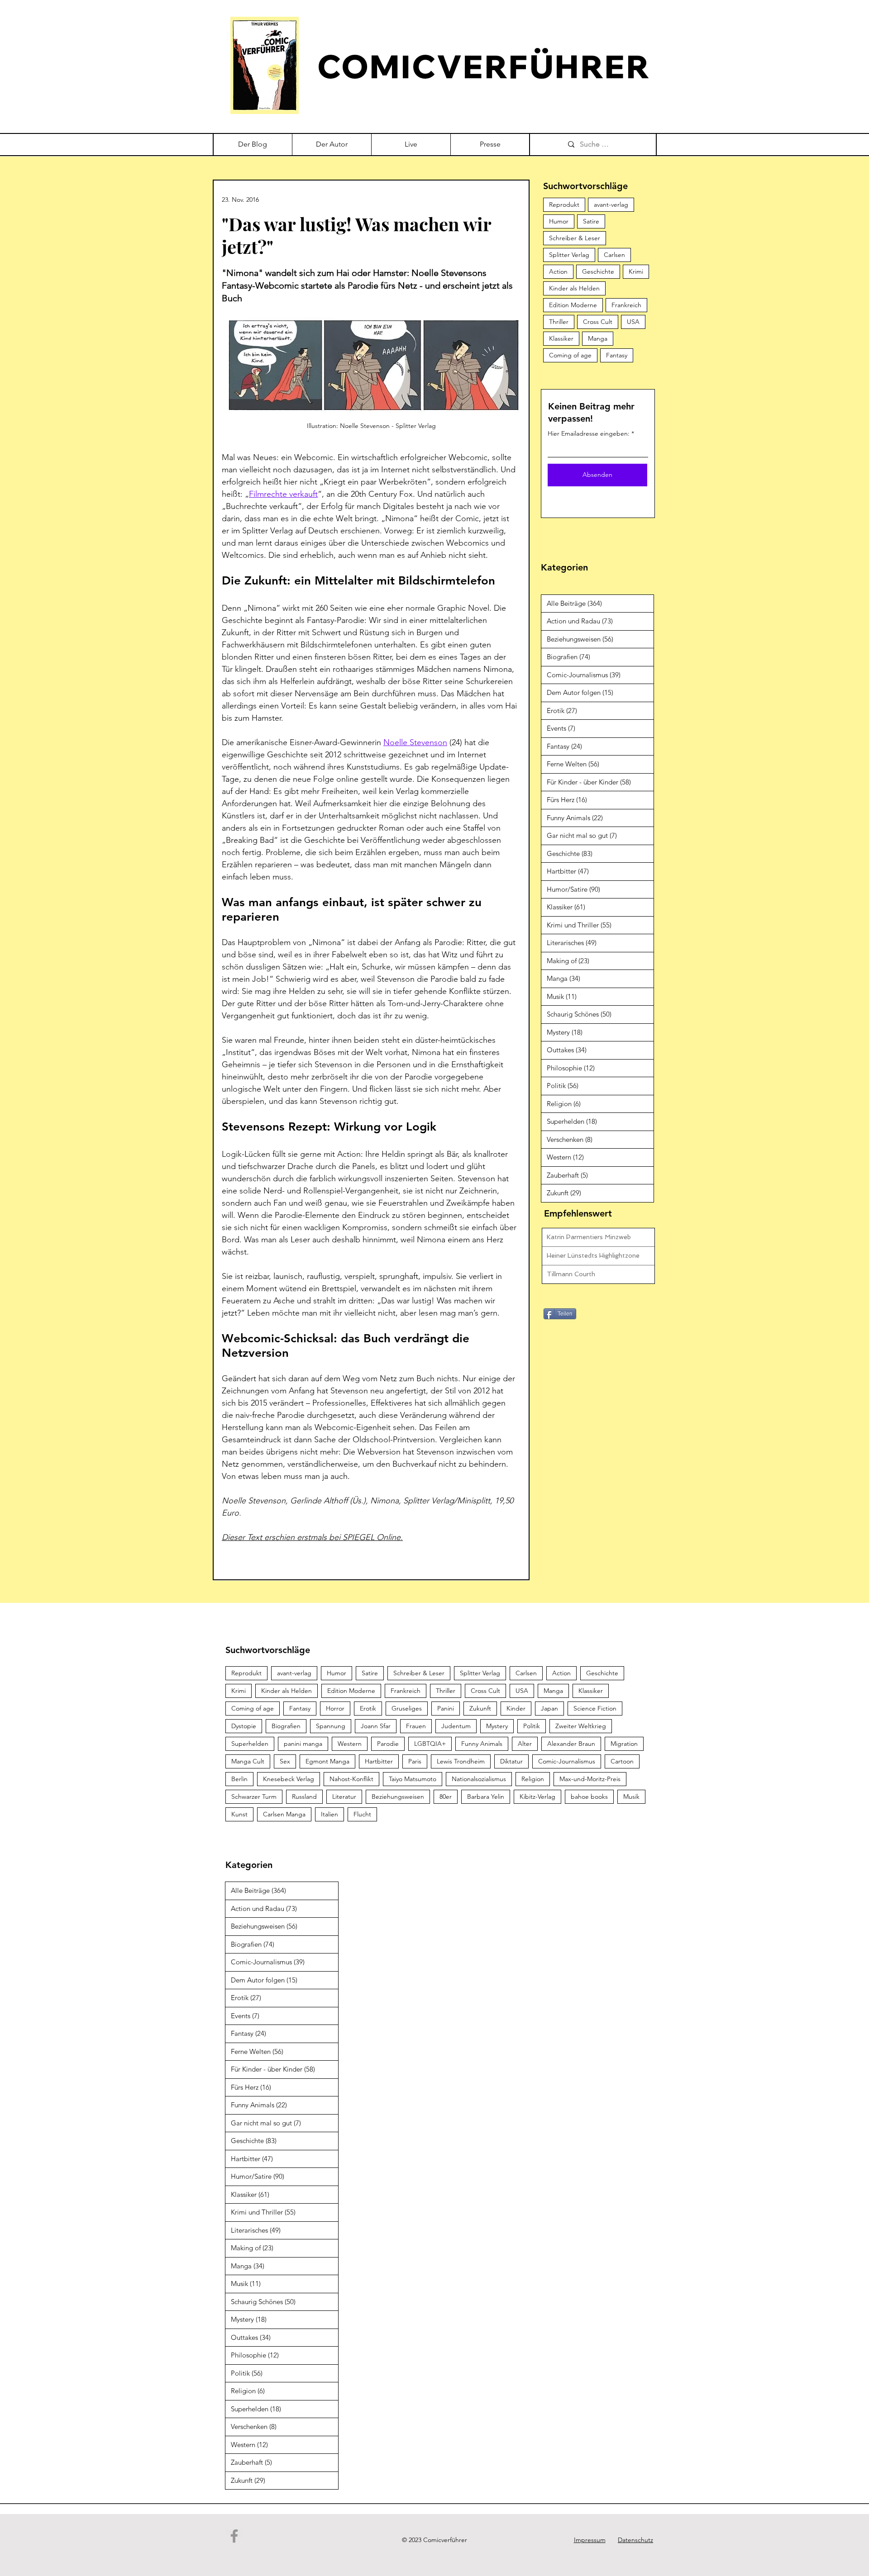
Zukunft (480, 1708)
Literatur (344, 1797)
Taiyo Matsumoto (413, 1779)
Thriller (559, 322)
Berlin (239, 1779)
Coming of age (570, 355)
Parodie (388, 1744)
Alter (525, 1744)
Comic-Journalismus (567, 1761)
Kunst (239, 1814)
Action (558, 271)
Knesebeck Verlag (289, 1779)
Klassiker (561, 338)
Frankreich (626, 305)
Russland (304, 1797)
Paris (415, 1761)
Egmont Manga (327, 1761)
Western (350, 1744)
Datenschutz (635, 2540)
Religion (533, 1779)
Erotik (368, 1708)
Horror (335, 1708)
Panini (446, 1708)
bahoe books (589, 1797)
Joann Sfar (376, 1726)
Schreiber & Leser (575, 238)
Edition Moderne (573, 305)
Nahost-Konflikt (351, 1779)
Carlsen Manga (284, 1814)
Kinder (516, 1708)
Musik (631, 1797)
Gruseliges (407, 1708)
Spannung (331, 1726)
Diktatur (511, 1761)
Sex (285, 1761)
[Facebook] (234, 2536)
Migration (624, 1744)
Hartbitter (379, 1761)
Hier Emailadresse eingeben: (589, 433)
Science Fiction (595, 1708)
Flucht (362, 1814)
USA (633, 322)
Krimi (636, 271)
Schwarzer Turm (254, 1797)
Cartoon (622, 1761)
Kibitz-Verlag (537, 1797)
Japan (549, 1708)
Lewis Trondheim (461, 1761)
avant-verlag (611, 204)
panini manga (303, 1744)
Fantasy (617, 355)
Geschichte (598, 271)
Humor (559, 221)
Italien (329, 1814)
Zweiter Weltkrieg (581, 1726)
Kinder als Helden (574, 288)
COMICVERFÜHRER (484, 66)
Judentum (456, 1726)
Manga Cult (248, 1761)
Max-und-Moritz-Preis (590, 1779)
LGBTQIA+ (430, 1744)
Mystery (497, 1726)
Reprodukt (564, 204)
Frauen (416, 1726)
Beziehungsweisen (398, 1797)
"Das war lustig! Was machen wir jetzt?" (356, 235)
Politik (532, 1726)
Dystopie (244, 1726)
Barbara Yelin (486, 1797)
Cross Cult (598, 322)
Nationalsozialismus (479, 1779)
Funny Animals (482, 1744)
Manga (598, 338)
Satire (591, 221)
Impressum (590, 2540)
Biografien (286, 1726)
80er (446, 1797)
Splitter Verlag (569, 255)
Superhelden (250, 1744)
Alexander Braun (571, 1744)
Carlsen (614, 255)
